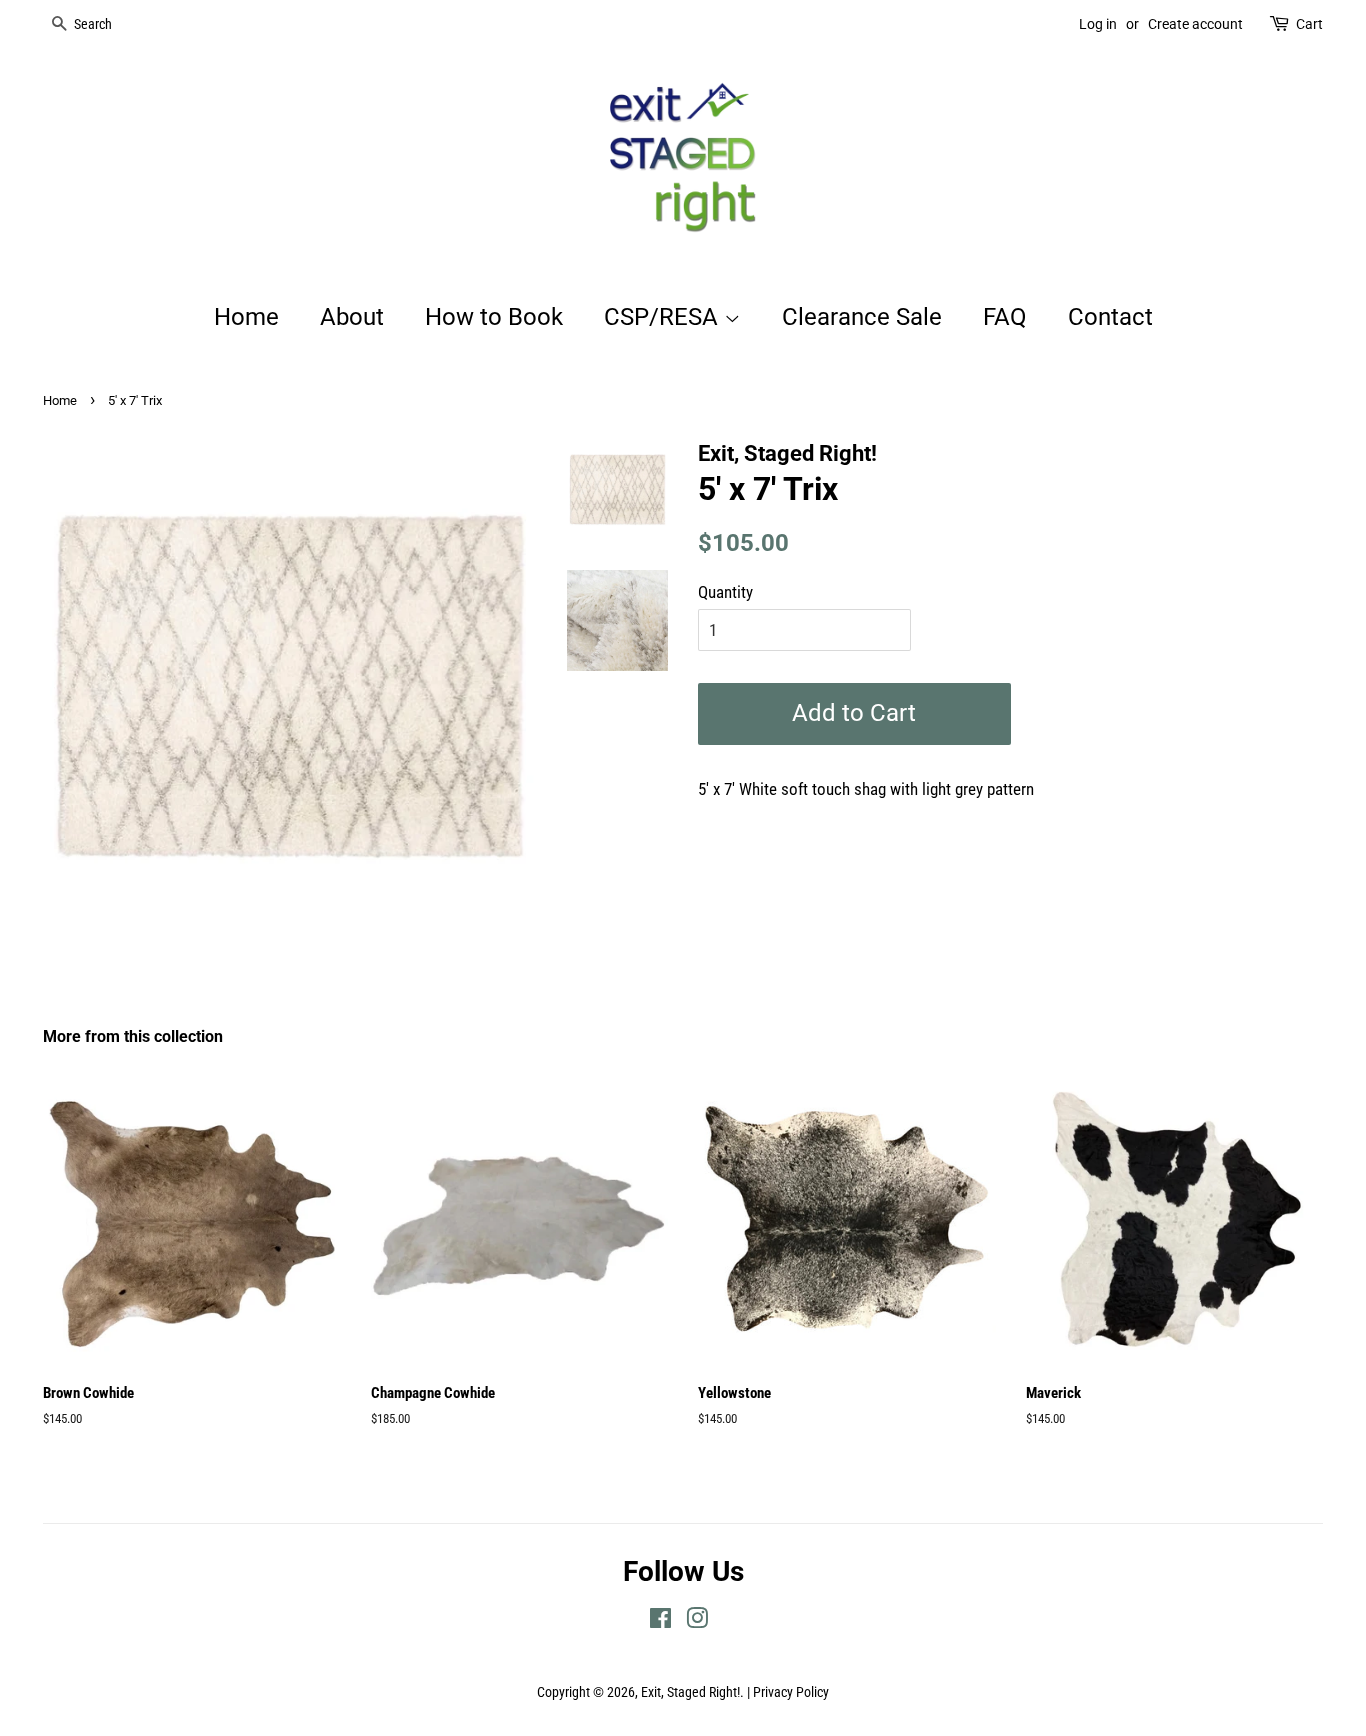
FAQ (1005, 317)
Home (246, 317)
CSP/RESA (664, 317)
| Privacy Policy (788, 1692)
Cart (1309, 24)
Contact (1110, 317)
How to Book (494, 317)
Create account (1195, 24)
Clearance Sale (862, 317)
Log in (1098, 24)
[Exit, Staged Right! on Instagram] (697, 1622)
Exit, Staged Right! (690, 1692)
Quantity (725, 592)
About (352, 317)
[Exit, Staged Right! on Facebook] (660, 1622)
